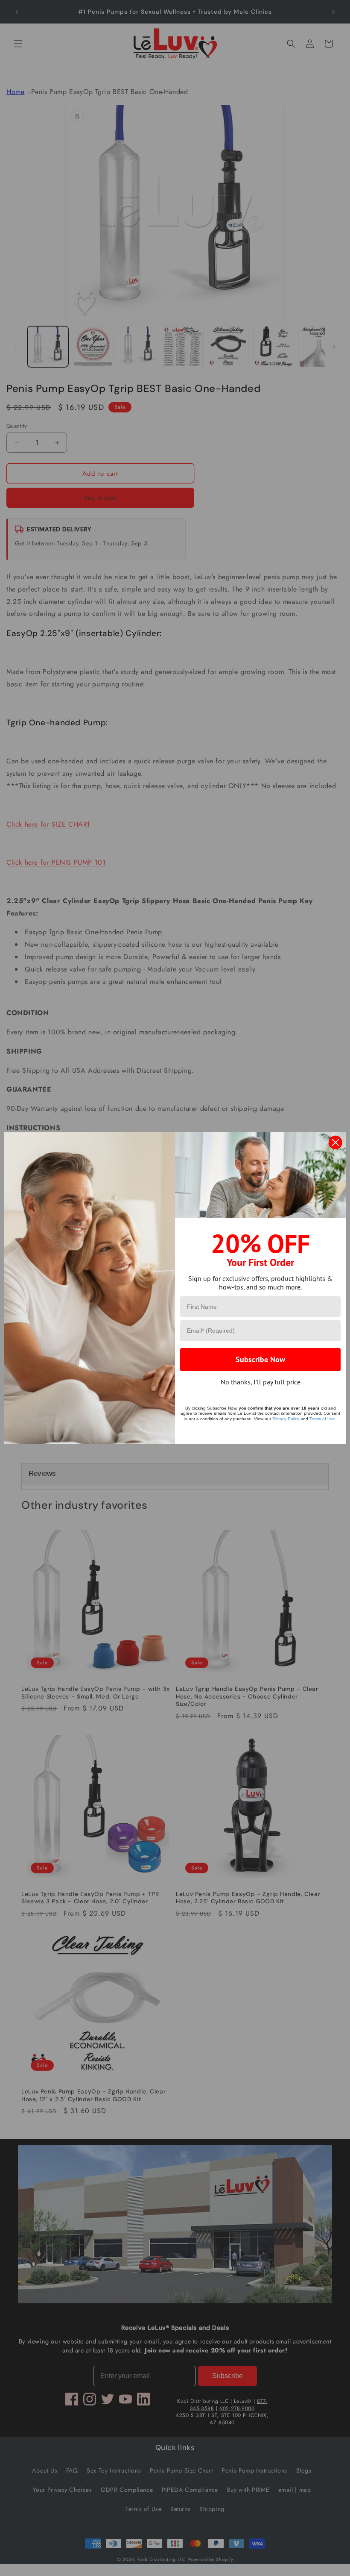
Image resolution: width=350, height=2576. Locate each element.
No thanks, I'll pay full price (261, 1382)
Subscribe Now (260, 1359)
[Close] (335, 1142)
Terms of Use (322, 1419)
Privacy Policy (286, 1419)
